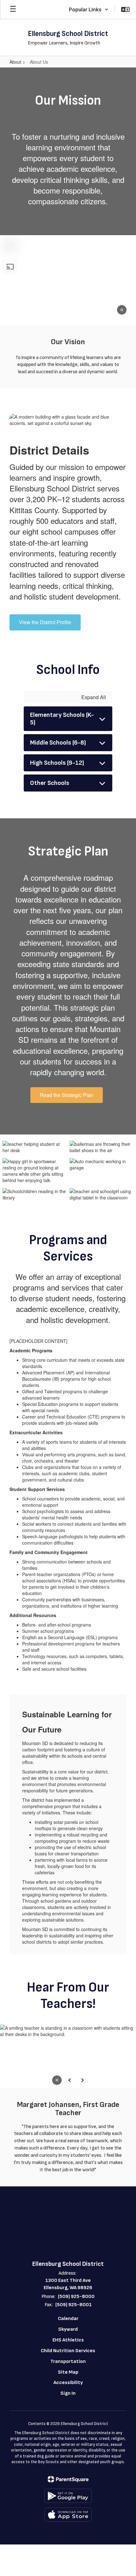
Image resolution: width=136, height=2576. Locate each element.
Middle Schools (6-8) (58, 743)
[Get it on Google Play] (68, 2496)
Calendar (68, 2319)
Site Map (68, 2372)
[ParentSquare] (68, 2479)
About (15, 62)
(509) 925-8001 (74, 2305)
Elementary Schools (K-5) (62, 719)
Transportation (68, 2361)
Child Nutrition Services (68, 2351)
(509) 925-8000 (76, 2297)
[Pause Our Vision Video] (122, 310)
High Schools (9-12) (57, 763)
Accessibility (68, 2383)
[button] (89, 9)
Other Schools (50, 783)
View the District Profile (45, 622)
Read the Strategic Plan (67, 1095)
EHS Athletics (68, 2340)
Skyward (68, 2329)
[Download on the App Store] (68, 2515)
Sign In (68, 2393)
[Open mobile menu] (13, 9)
